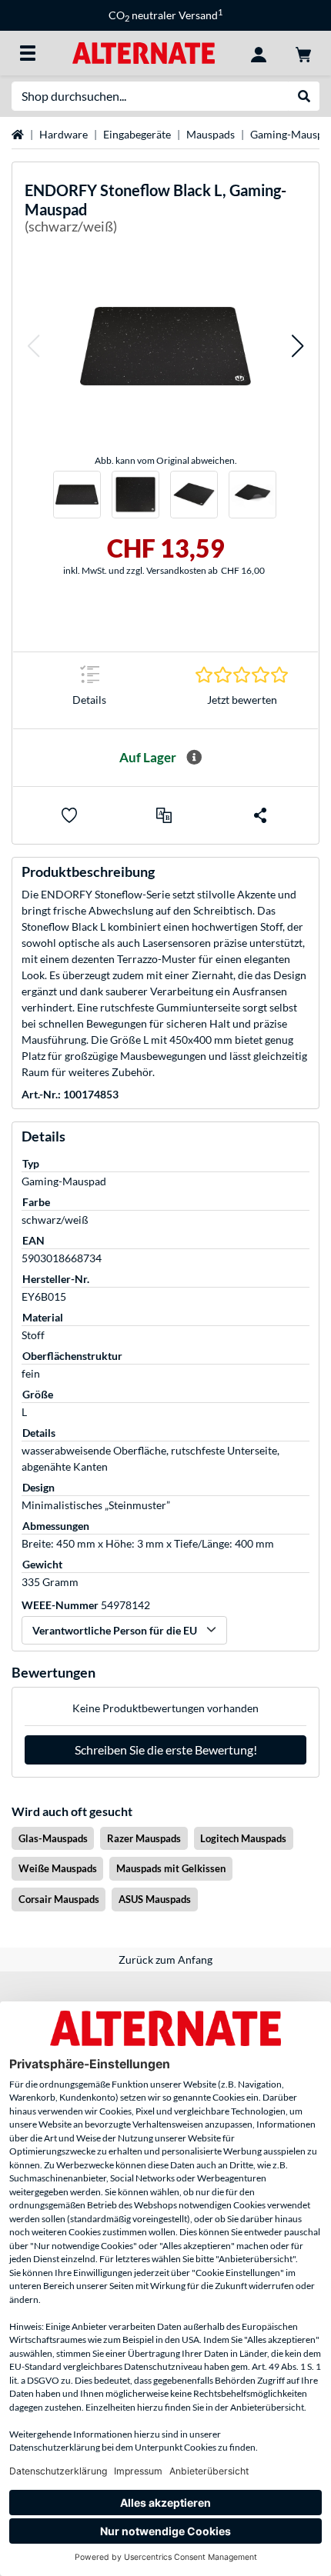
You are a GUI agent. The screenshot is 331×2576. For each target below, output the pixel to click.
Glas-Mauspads (53, 1838)
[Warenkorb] (303, 53)
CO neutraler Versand (165, 15)
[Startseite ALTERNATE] (144, 52)
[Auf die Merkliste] (69, 815)
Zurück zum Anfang (165, 1959)
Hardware (64, 134)
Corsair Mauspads (59, 1899)
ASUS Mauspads (155, 1899)
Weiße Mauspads (58, 1868)
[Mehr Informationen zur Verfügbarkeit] (194, 758)
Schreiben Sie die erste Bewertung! (166, 1750)
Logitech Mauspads (243, 1838)
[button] (33, 346)
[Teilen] (260, 815)
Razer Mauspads (144, 1838)
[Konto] (259, 53)
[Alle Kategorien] (28, 53)
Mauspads (211, 134)
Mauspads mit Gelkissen (171, 1868)
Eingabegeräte (137, 134)
